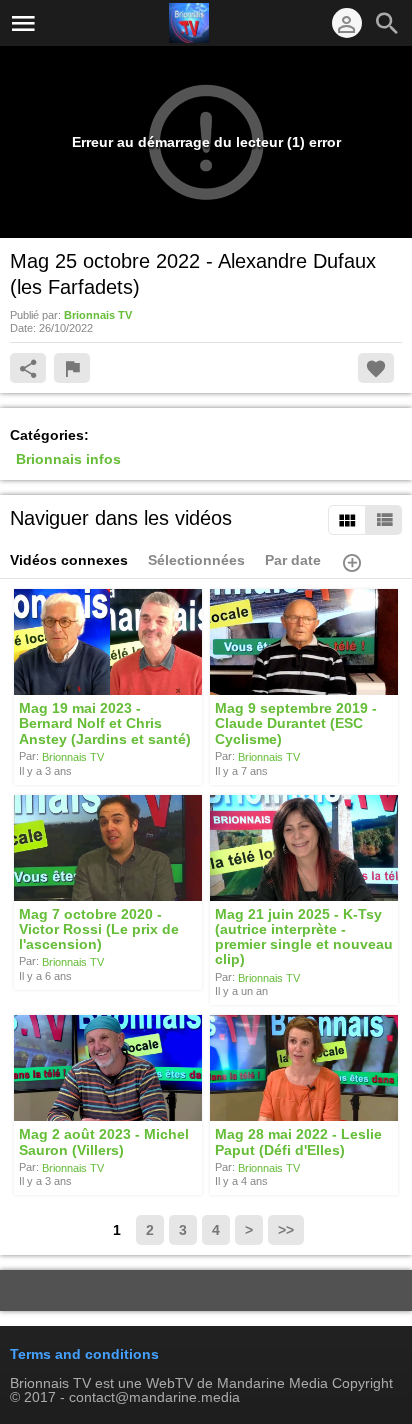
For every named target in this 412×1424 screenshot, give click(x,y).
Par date (293, 560)
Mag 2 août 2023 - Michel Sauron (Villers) (104, 1142)
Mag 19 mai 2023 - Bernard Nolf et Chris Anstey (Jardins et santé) (105, 723)
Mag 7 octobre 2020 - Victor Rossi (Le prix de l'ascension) (99, 929)
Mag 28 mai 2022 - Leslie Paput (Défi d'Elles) (298, 1142)
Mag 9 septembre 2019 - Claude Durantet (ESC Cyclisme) (296, 723)
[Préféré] (376, 368)
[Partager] (28, 368)
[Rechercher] (387, 23)
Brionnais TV (73, 757)
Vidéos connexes (69, 560)
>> (286, 1230)
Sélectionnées (196, 560)
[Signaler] (72, 368)
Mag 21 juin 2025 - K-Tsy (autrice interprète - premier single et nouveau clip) (304, 937)
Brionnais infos (68, 459)
